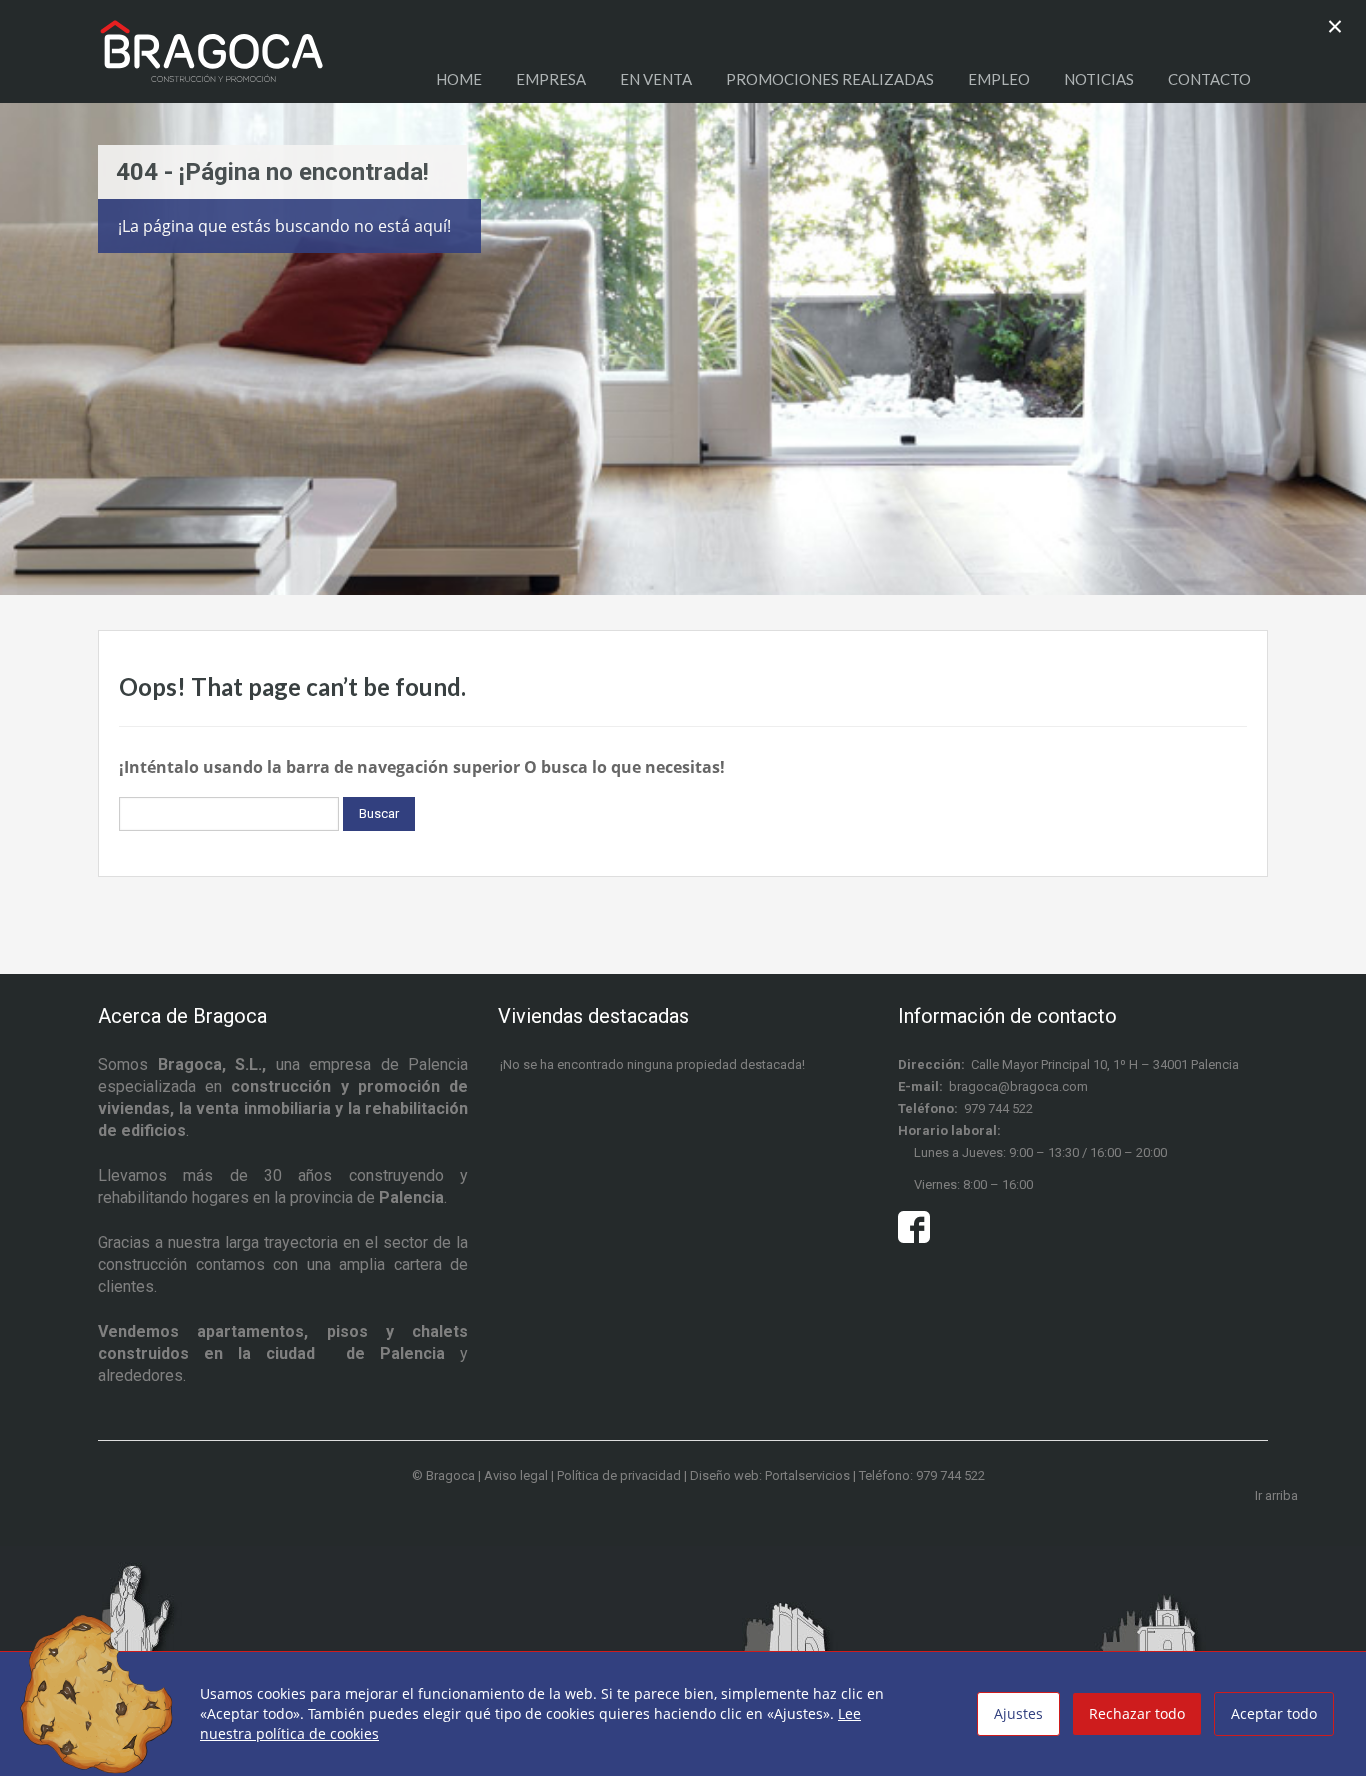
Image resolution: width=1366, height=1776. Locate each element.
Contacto (1209, 79)
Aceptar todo (1274, 1713)
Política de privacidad (619, 1475)
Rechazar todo (1137, 1713)
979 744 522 (998, 1108)
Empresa (551, 79)
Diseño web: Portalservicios (770, 1475)
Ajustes (1018, 1713)
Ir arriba (1276, 1495)
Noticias (1099, 79)
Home (459, 79)
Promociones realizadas (830, 79)
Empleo (999, 79)
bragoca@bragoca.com (1018, 1086)
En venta (656, 79)
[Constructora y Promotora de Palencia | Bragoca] (211, 61)
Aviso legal (516, 1475)
